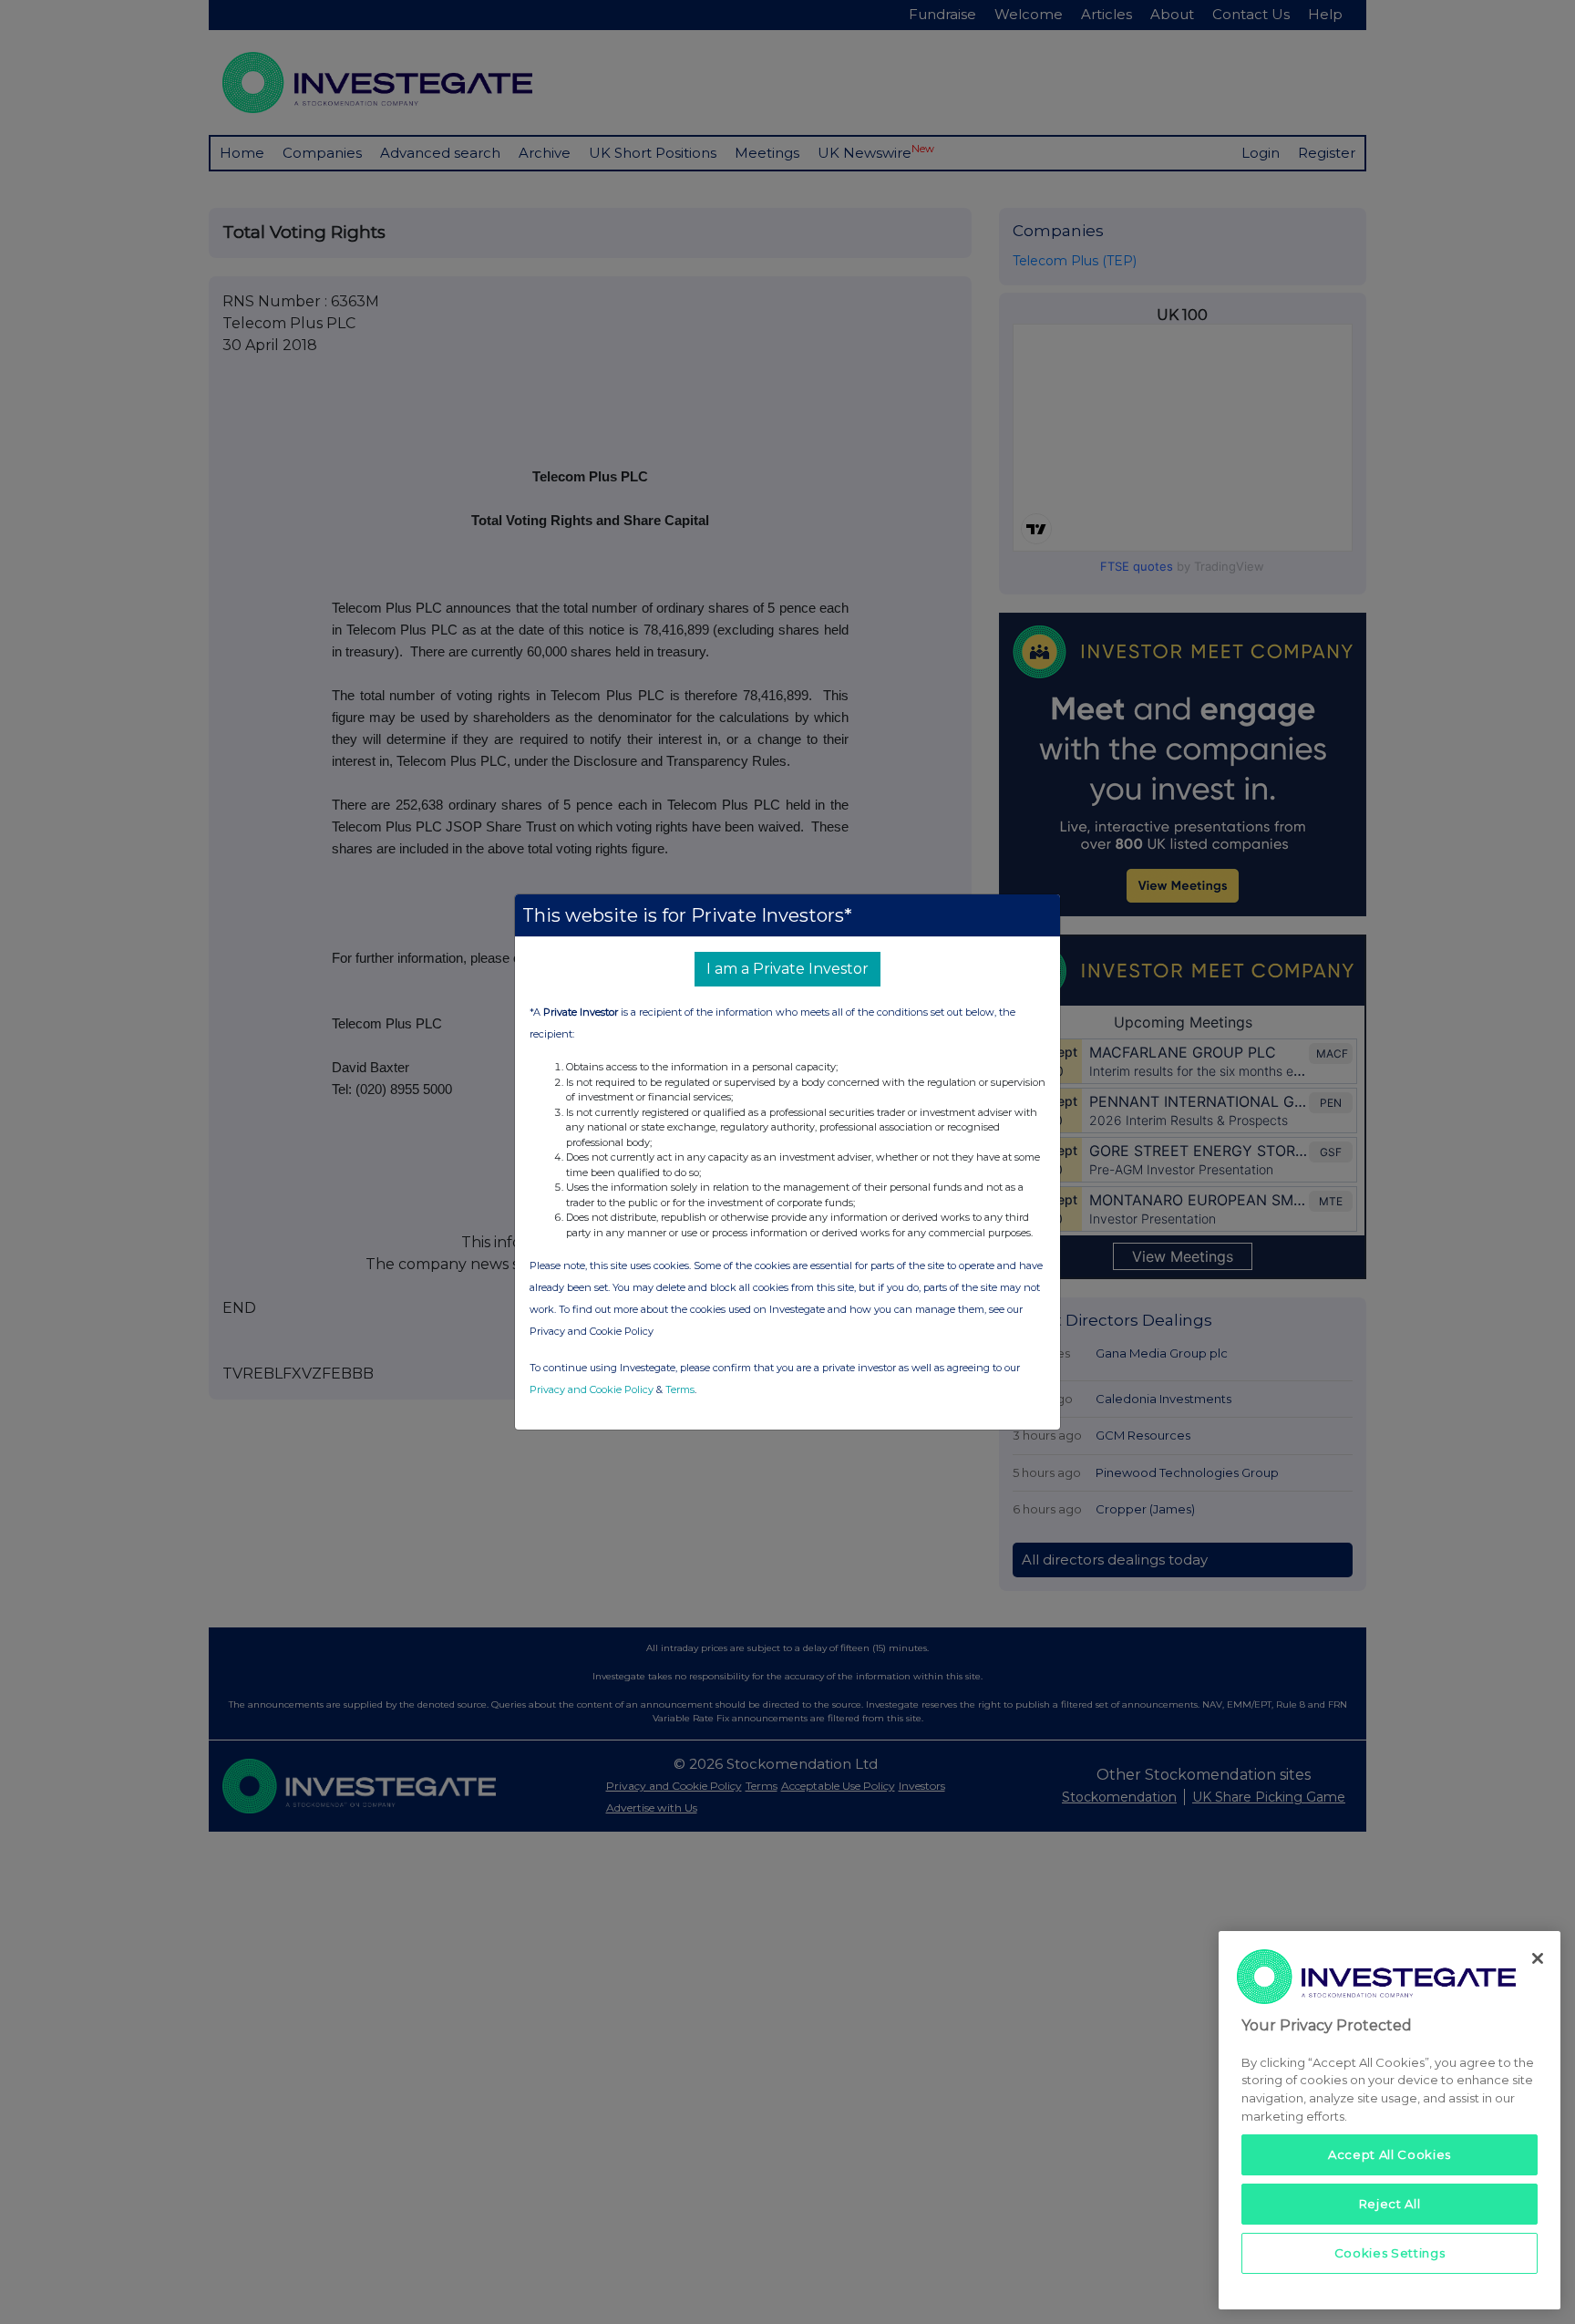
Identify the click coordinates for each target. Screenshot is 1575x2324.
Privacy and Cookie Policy (592, 1389)
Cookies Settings (1390, 2253)
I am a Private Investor (787, 969)
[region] (1390, 2120)
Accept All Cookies (1390, 2154)
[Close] (1538, 1958)
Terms (680, 1389)
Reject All (1390, 2204)
